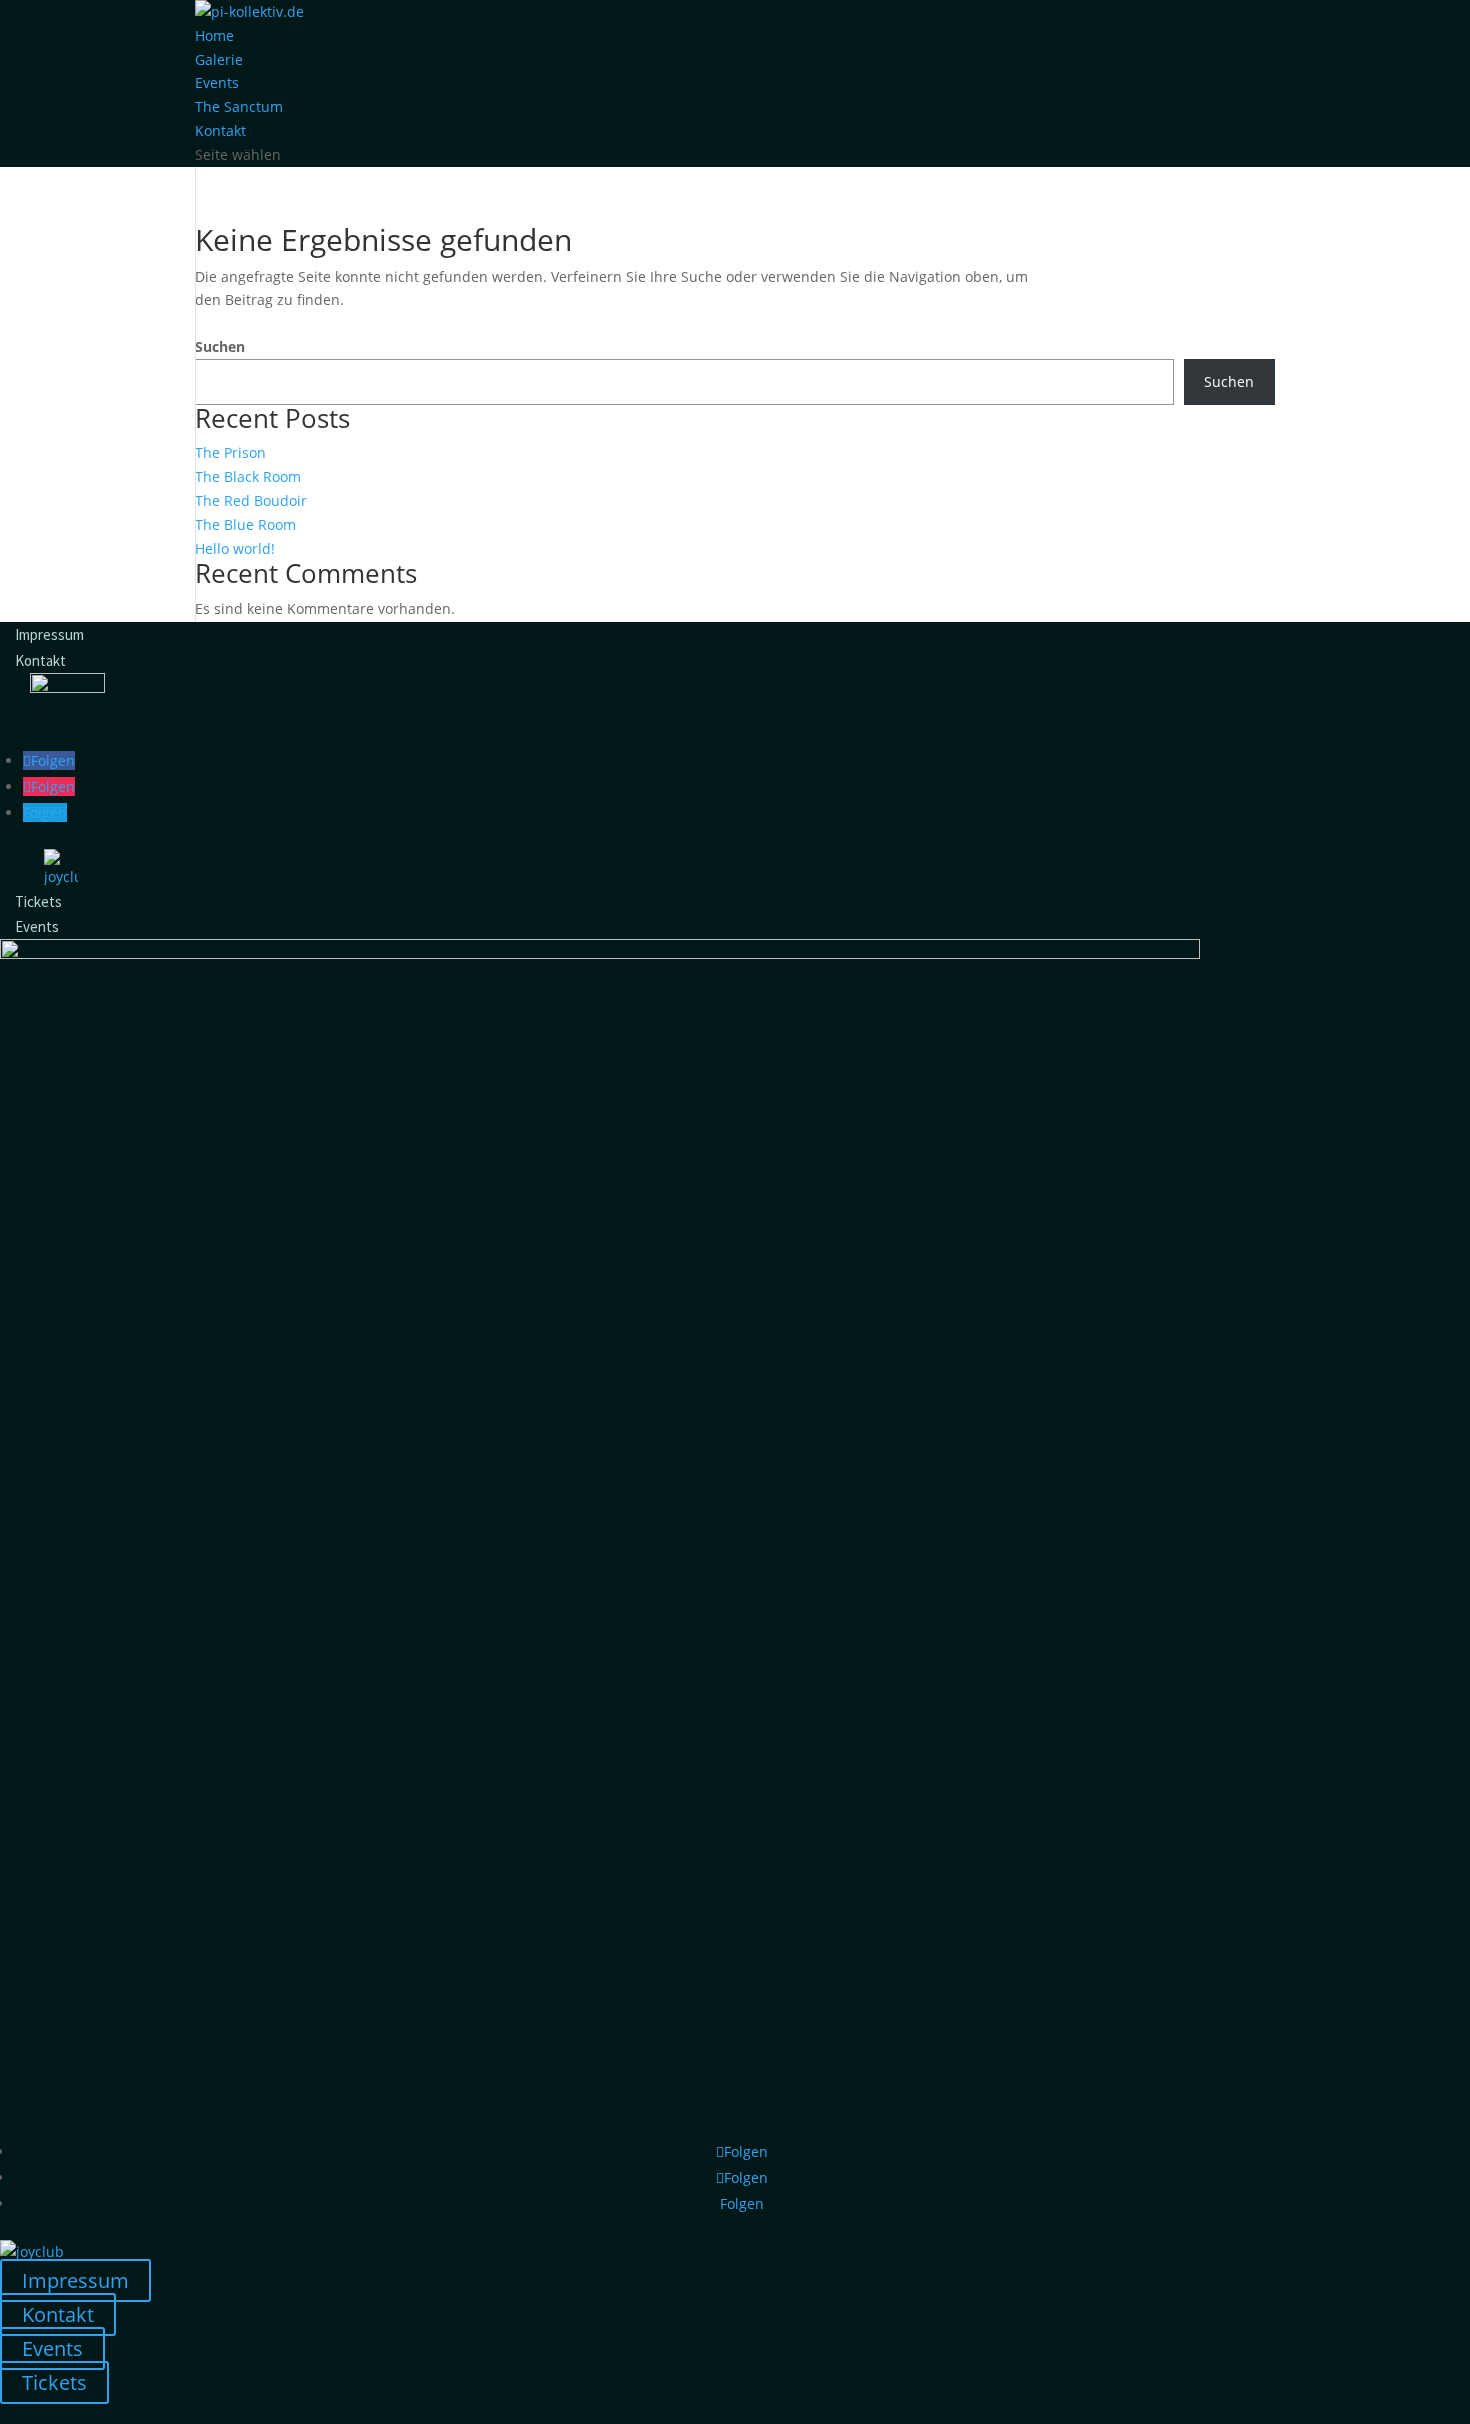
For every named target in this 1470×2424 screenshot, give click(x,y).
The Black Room (248, 476)
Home (214, 35)
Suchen (220, 346)
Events (217, 82)
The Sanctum (239, 106)
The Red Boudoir (251, 500)
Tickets (38, 900)
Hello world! (235, 548)
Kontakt (220, 130)
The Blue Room (245, 524)
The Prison (230, 452)
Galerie (219, 59)
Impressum (49, 634)
